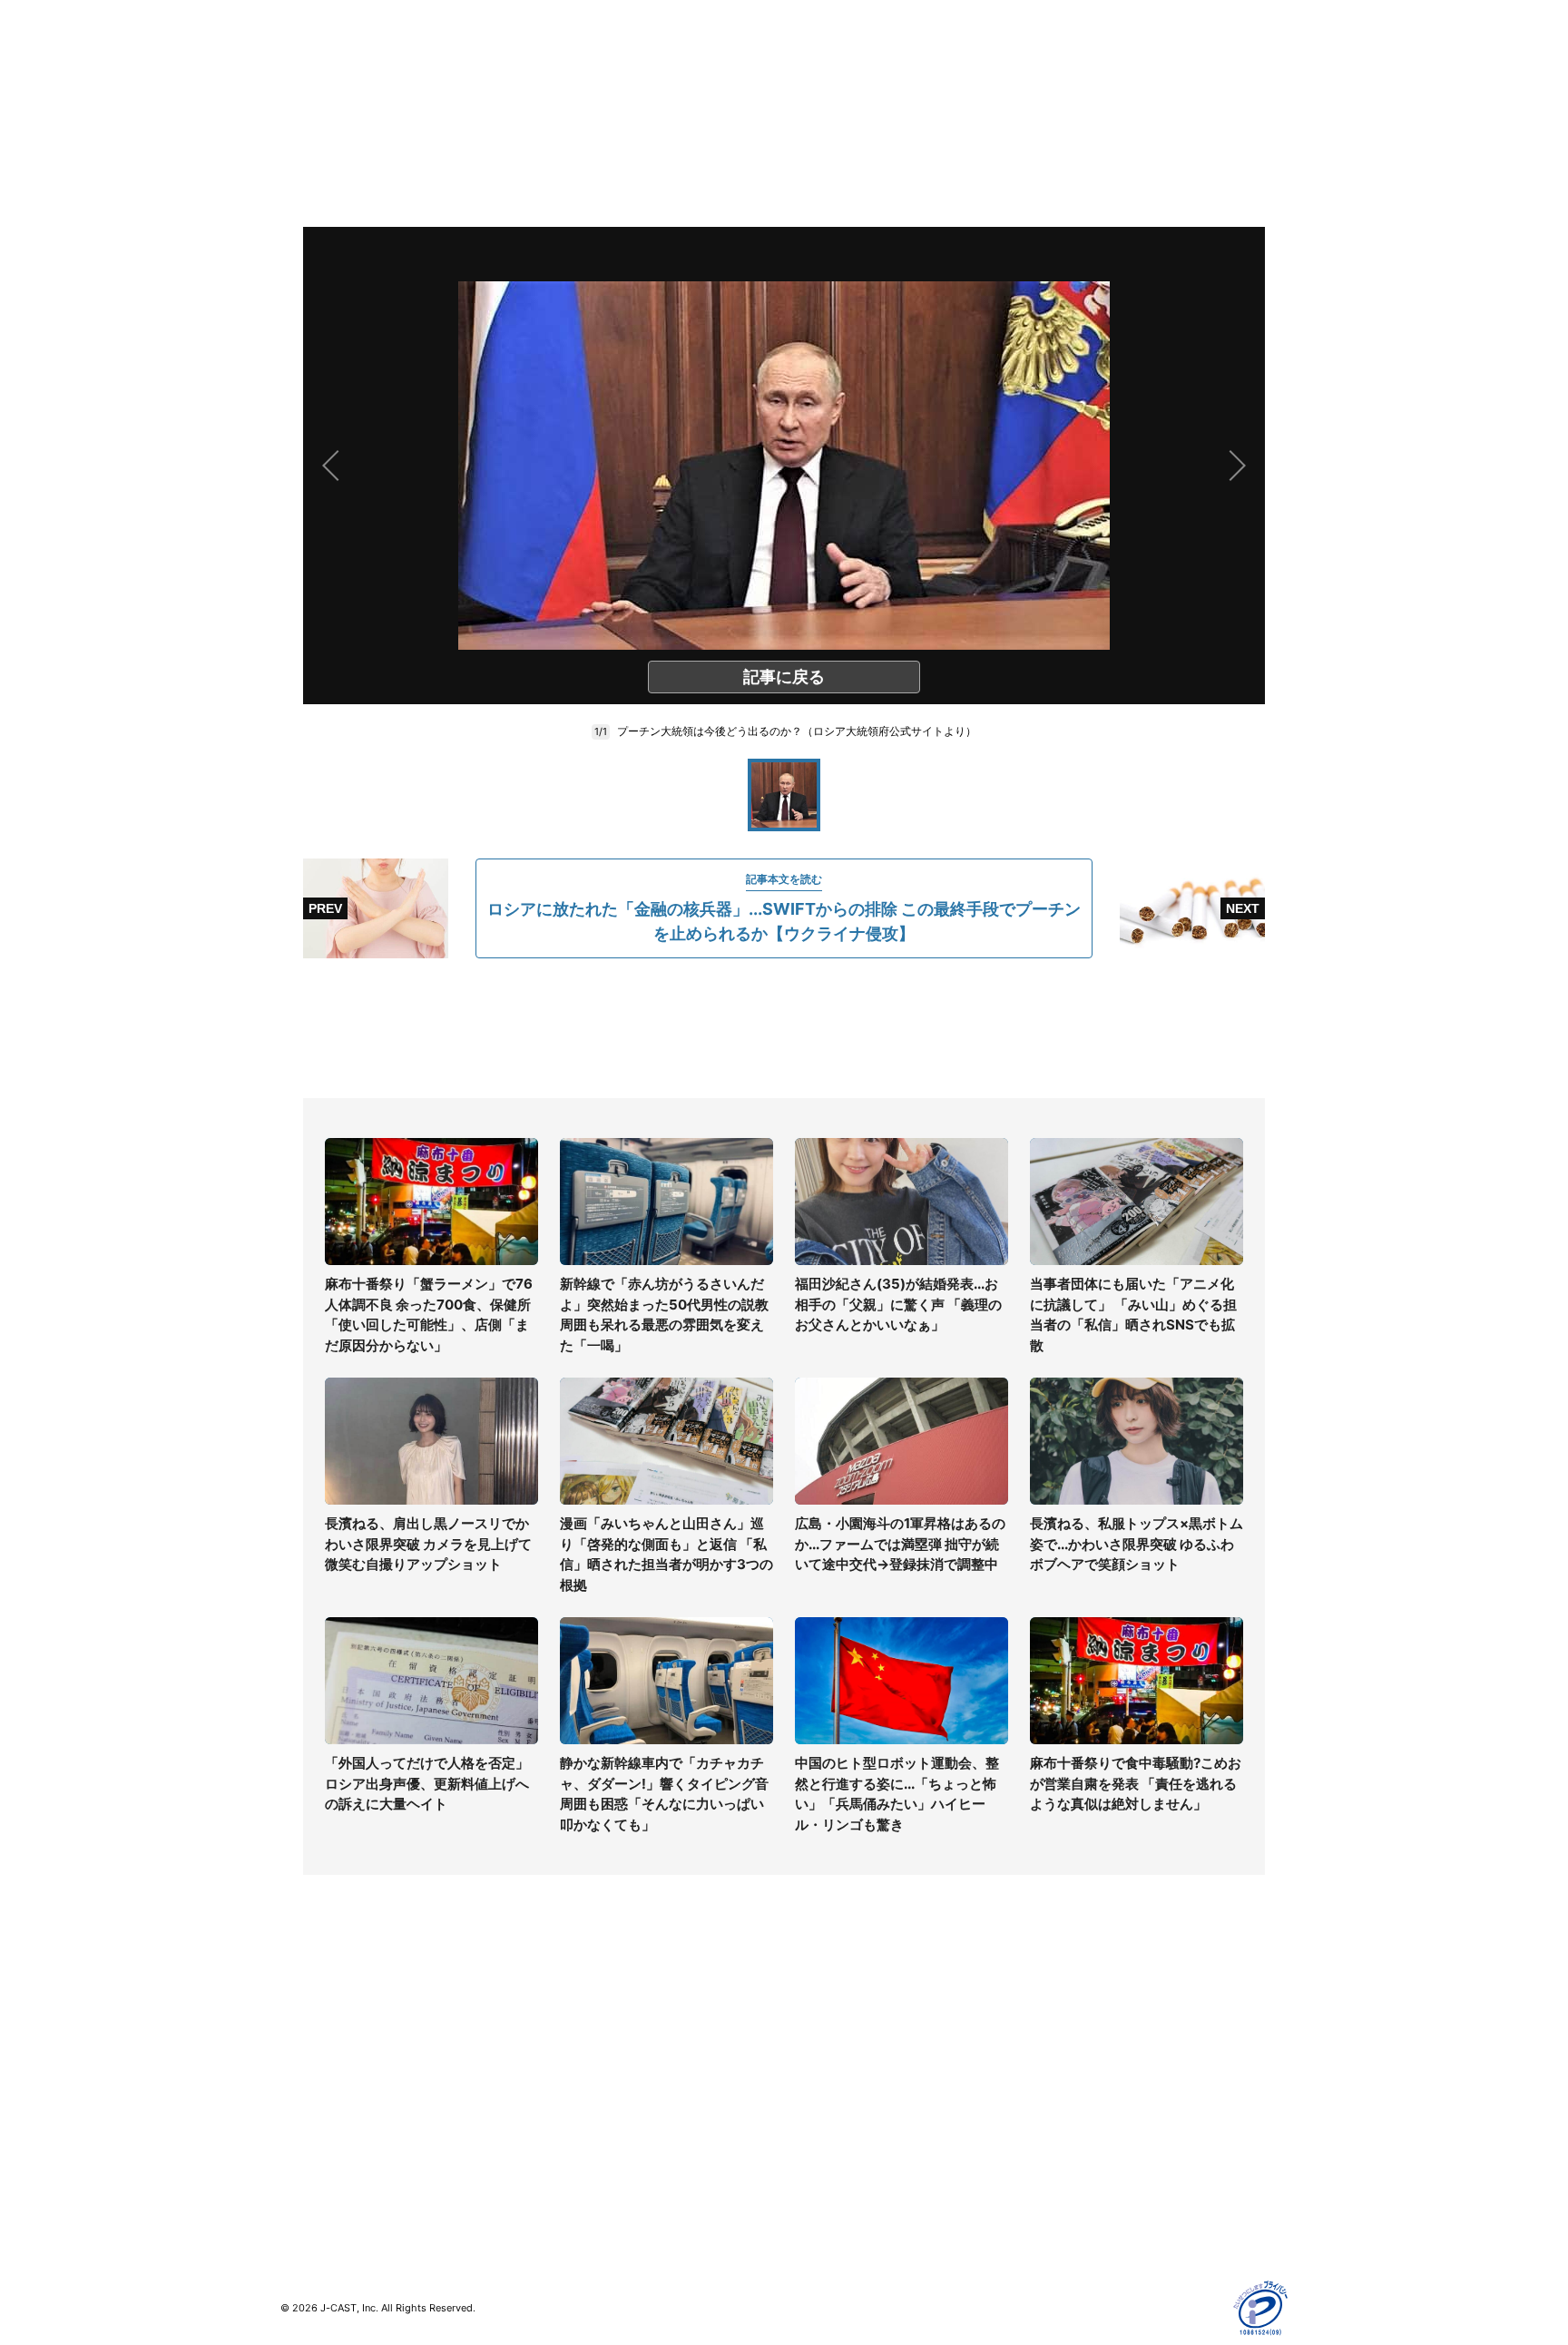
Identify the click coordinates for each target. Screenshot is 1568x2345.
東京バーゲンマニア (590, 2131)
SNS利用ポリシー (1088, 2068)
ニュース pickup (328, 2068)
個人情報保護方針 (1087, 2015)
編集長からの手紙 (835, 2120)
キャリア (306, 2120)
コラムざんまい (325, 2041)
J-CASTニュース (581, 2015)
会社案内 (809, 2015)
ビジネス (306, 2147)
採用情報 (809, 2041)
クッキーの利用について (1106, 2120)
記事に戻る (784, 677)
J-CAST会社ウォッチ (594, 2068)
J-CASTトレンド (581, 2041)
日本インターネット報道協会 (1119, 2226)
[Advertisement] (784, 1028)
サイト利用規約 (1081, 2041)
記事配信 (1062, 2173)
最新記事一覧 (318, 2015)
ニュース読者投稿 (835, 2094)
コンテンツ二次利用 (1093, 2199)
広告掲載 (1062, 2147)
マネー (299, 2094)
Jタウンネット (574, 2158)
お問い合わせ (822, 2068)
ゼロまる (558, 2184)
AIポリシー (1068, 2094)
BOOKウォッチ (576, 2105)
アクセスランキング (338, 2173)
